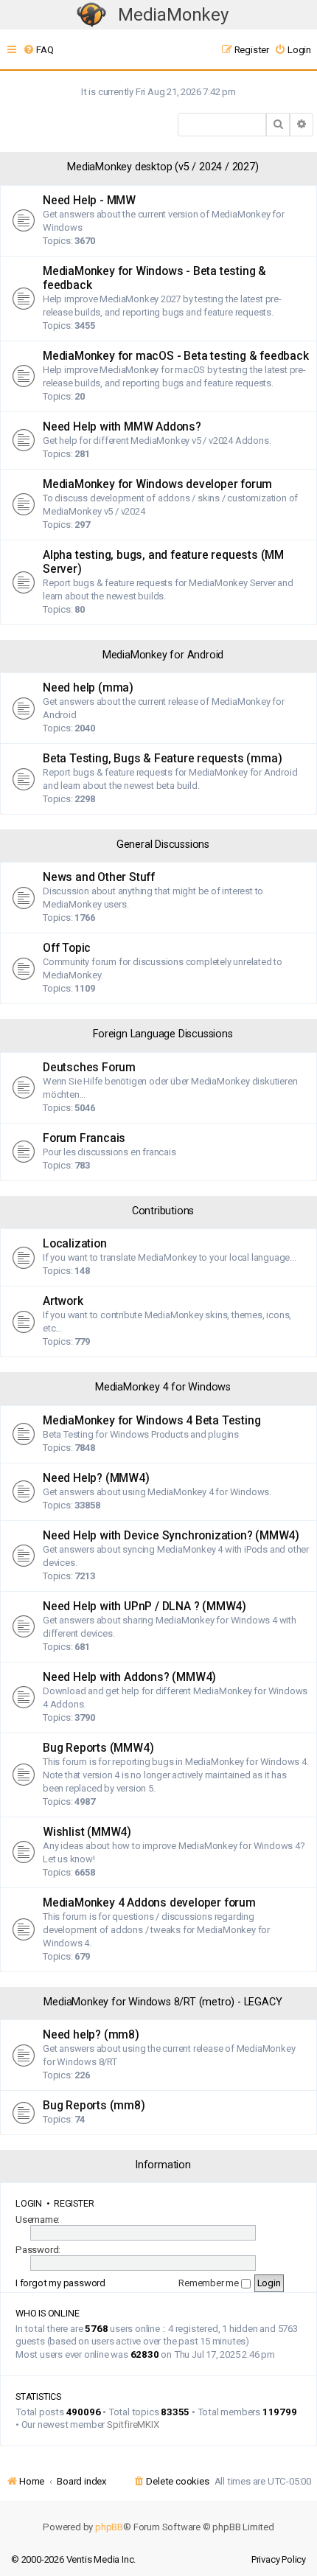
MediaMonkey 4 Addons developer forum (149, 1903)
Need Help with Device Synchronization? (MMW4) (171, 1536)
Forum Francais (84, 1138)
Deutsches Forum (89, 1068)
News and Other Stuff (99, 877)
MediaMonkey (173, 15)
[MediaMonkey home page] (91, 15)
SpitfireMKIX (133, 2424)
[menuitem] (38, 50)
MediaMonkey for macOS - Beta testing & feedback (176, 356)
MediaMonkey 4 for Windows (163, 1387)
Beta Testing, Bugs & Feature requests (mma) (162, 759)
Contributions (163, 1211)
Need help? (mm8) (91, 2035)
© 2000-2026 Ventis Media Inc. (73, 2559)
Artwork (63, 1301)
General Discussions (163, 845)
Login (29, 2203)
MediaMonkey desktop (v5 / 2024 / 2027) (163, 167)
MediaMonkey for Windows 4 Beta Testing (151, 1421)
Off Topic (67, 948)
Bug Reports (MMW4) (98, 1748)
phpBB (109, 2527)
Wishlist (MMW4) (87, 1832)
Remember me (210, 2283)
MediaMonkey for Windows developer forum (157, 484)
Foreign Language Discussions (163, 1034)
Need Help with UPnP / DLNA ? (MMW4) (144, 1606)
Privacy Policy (279, 2559)
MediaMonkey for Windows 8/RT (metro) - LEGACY (163, 2002)
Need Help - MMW (89, 201)
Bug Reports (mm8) (94, 2106)
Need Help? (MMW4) (96, 1478)
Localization (75, 1244)
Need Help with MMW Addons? (122, 427)
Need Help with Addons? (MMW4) (129, 1677)
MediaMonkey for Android (163, 655)
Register (74, 2203)
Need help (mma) (88, 688)
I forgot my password (60, 2283)
